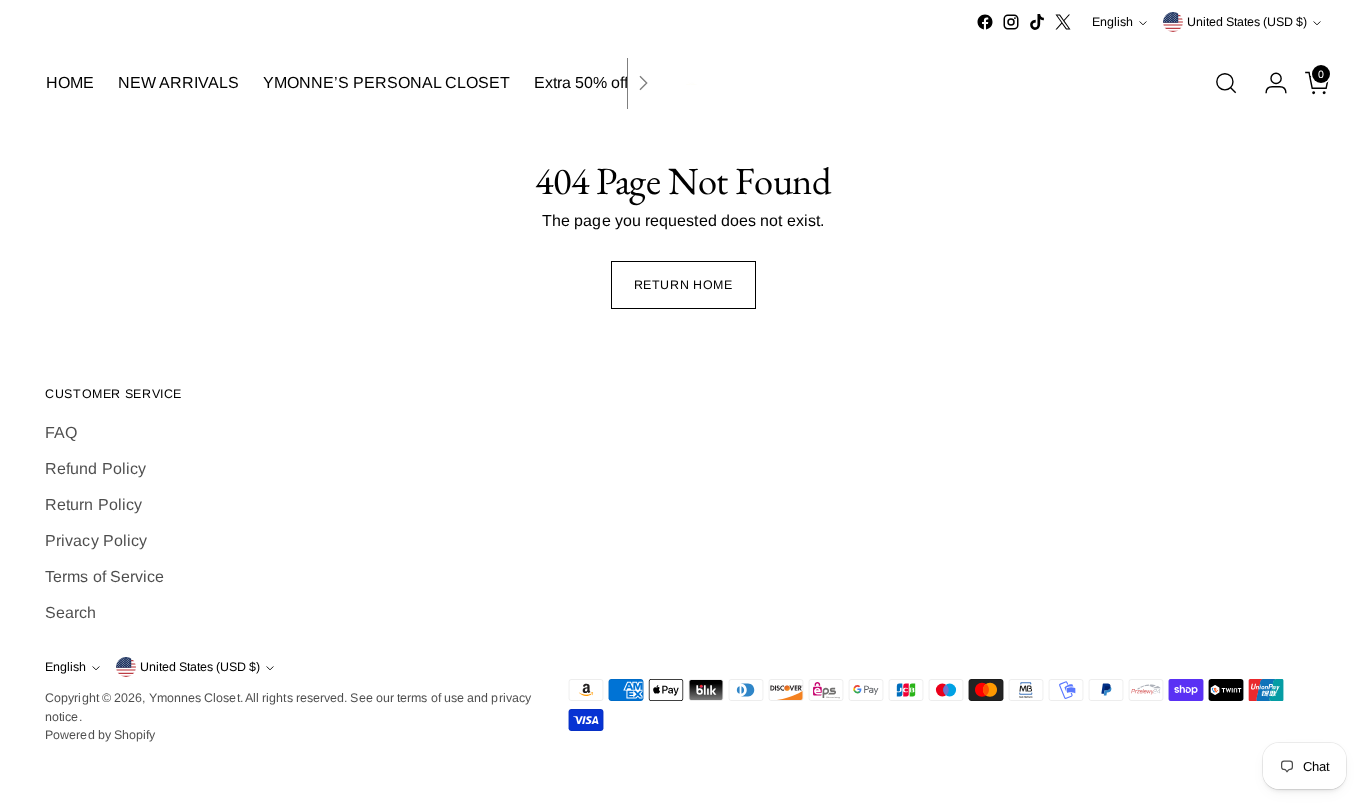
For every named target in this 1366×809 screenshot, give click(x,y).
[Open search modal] (1226, 83)
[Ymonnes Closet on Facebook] (985, 22)
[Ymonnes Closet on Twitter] (1063, 22)
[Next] (643, 83)
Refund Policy (95, 468)
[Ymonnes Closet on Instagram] (1011, 22)
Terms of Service (104, 576)
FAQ (61, 432)
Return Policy (93, 504)
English (1112, 22)
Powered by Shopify (100, 735)
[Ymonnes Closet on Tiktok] (1037, 22)
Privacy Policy (96, 540)
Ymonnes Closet (194, 698)
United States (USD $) (1247, 22)
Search (70, 612)
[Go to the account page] (1268, 83)
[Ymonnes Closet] (683, 83)
